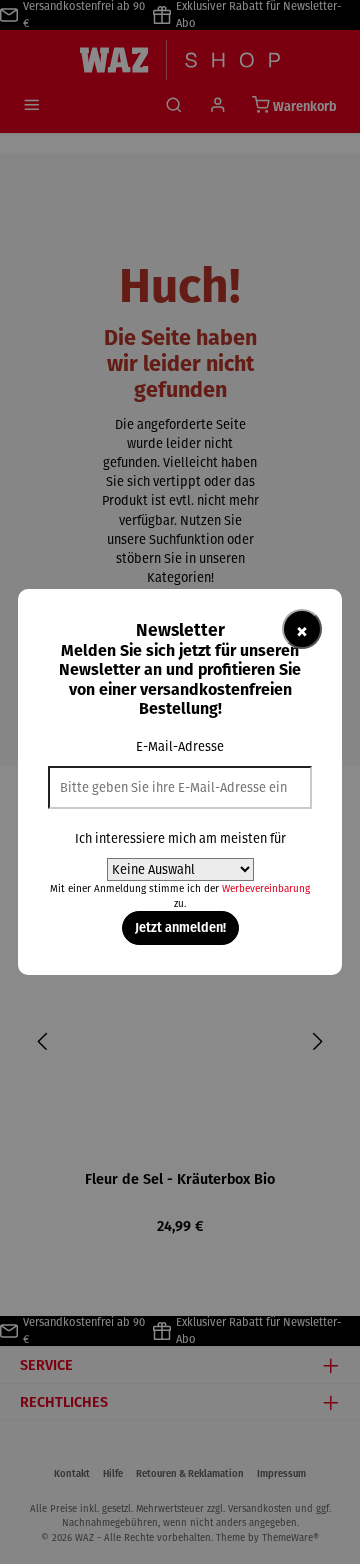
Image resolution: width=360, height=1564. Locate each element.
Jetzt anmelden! (180, 927)
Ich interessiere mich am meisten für (180, 838)
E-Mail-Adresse (180, 746)
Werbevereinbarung (266, 888)
